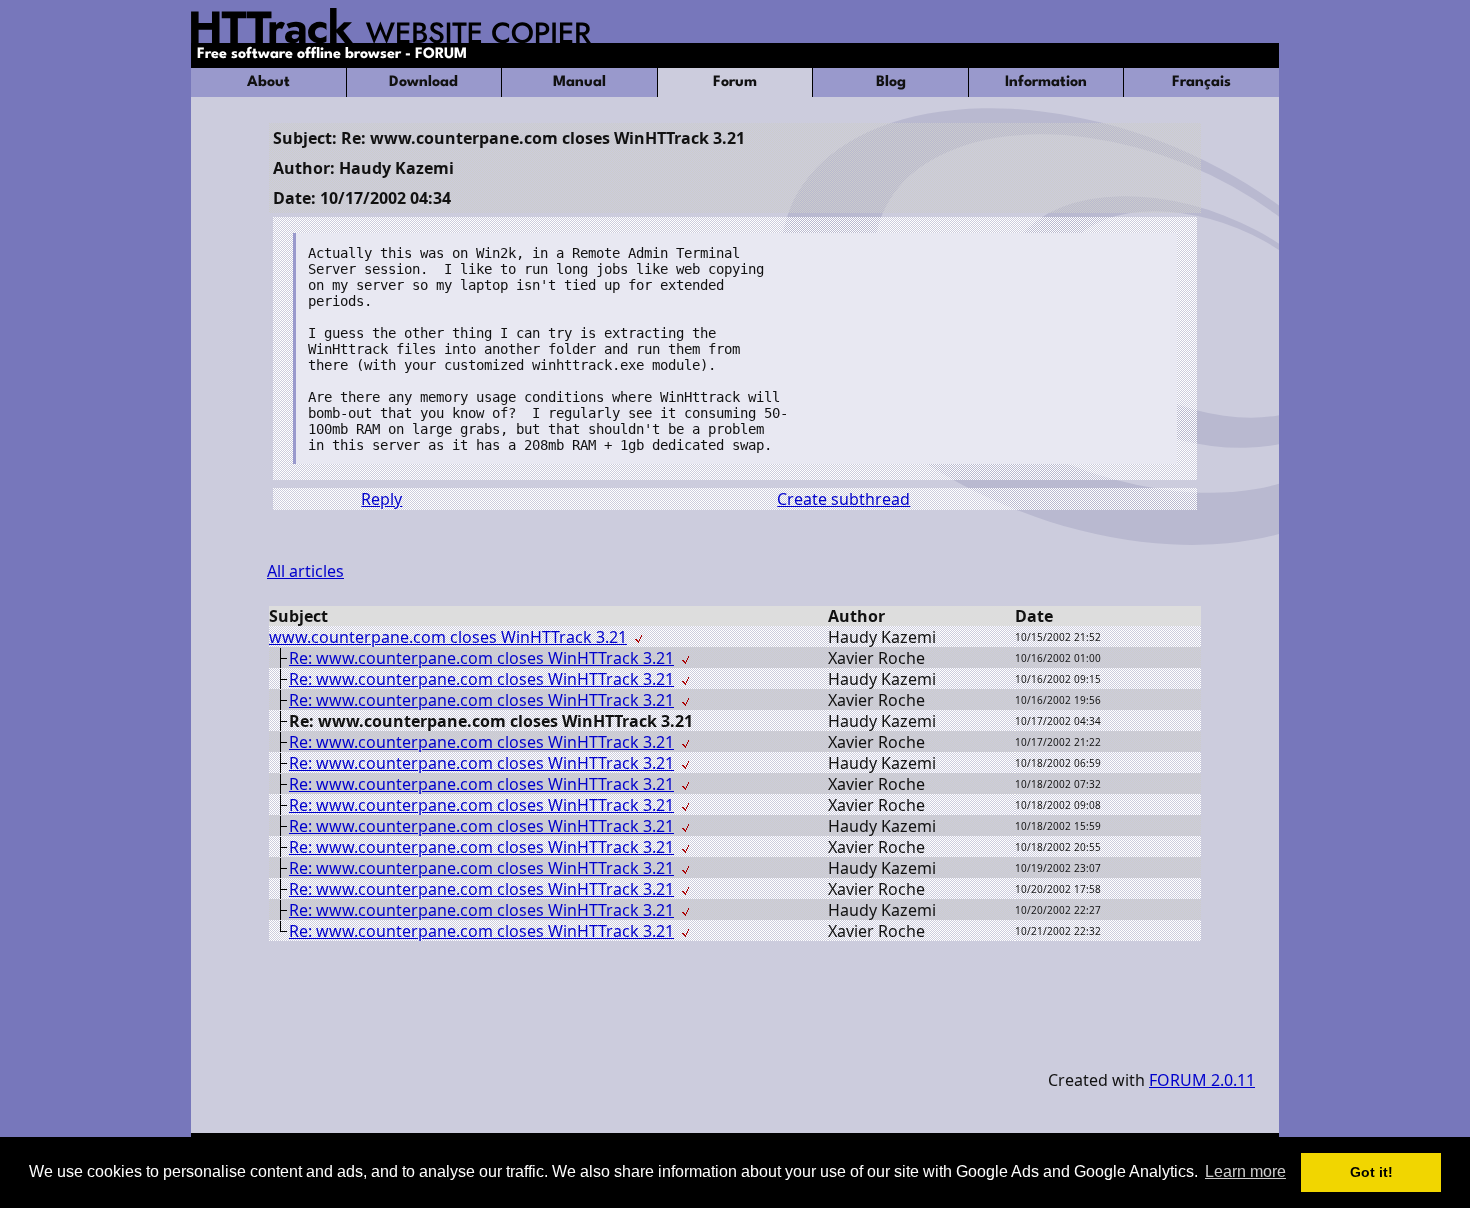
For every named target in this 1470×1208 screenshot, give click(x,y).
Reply (381, 499)
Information (1046, 82)
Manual (579, 82)
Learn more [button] (1245, 1171)
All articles (305, 571)
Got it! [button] (1371, 1172)
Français (1201, 82)
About (268, 82)
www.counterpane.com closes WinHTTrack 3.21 (448, 637)
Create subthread (843, 499)
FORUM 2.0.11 (1202, 1080)
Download (423, 82)
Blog (891, 82)
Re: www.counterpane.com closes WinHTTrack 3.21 (481, 658)
